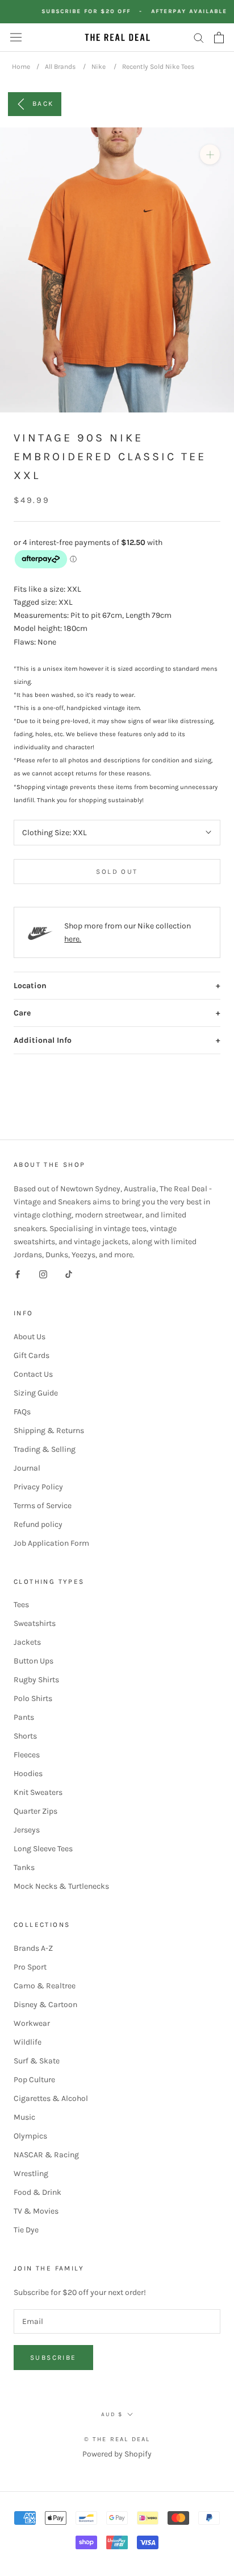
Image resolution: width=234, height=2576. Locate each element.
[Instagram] (43, 1274)
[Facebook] (18, 1274)
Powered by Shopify (117, 2454)
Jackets (27, 1642)
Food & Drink (37, 2192)
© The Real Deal (117, 2439)
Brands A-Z (33, 1948)
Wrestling (31, 2173)
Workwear (32, 2023)
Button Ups (34, 1661)
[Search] (199, 37)
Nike (99, 67)
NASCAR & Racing (46, 2155)
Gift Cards (32, 1355)
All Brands (60, 67)
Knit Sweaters (38, 1792)
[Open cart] (219, 38)
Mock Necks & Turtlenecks (61, 1886)
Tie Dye (26, 2230)
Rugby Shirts (36, 1680)
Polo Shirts (33, 1698)
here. (73, 939)
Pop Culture (34, 2080)
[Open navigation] (16, 37)
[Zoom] (210, 154)
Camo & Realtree (45, 1986)
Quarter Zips (35, 1811)
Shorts (25, 1736)
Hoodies (28, 1774)
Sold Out (117, 872)
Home (21, 67)
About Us (30, 1337)
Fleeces (27, 1755)
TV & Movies (36, 2211)
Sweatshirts (35, 1623)
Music (24, 2117)
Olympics (30, 2136)
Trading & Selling (45, 1449)
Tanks (24, 1867)
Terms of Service (43, 1506)
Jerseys (27, 1830)
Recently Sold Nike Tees (158, 67)
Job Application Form (51, 1543)
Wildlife (28, 2042)
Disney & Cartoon (45, 2005)
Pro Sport (30, 1967)
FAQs (22, 1412)
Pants (24, 1717)
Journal (27, 1468)
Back (43, 103)
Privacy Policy (38, 1487)
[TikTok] (69, 1274)
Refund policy (38, 1524)
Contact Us (33, 1374)
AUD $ (112, 2414)
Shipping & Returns (49, 1431)
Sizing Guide (36, 1393)
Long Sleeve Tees (43, 1849)
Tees (21, 1605)
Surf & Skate (37, 2061)
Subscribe (53, 2358)
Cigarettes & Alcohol (51, 2098)
